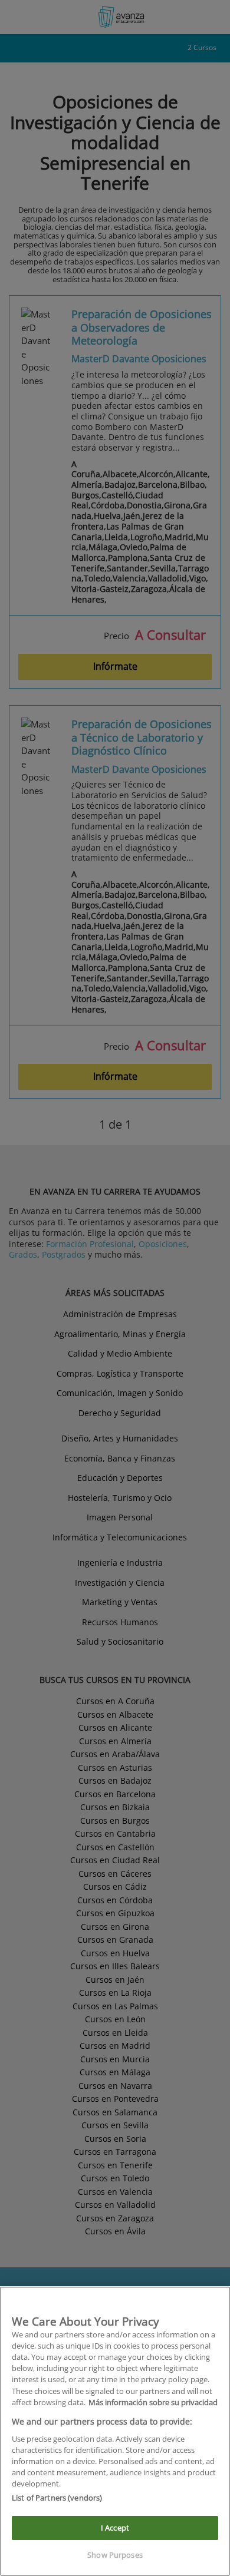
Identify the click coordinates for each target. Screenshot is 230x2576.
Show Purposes (115, 2555)
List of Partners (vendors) (57, 2498)
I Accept (115, 2528)
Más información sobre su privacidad (153, 2402)
